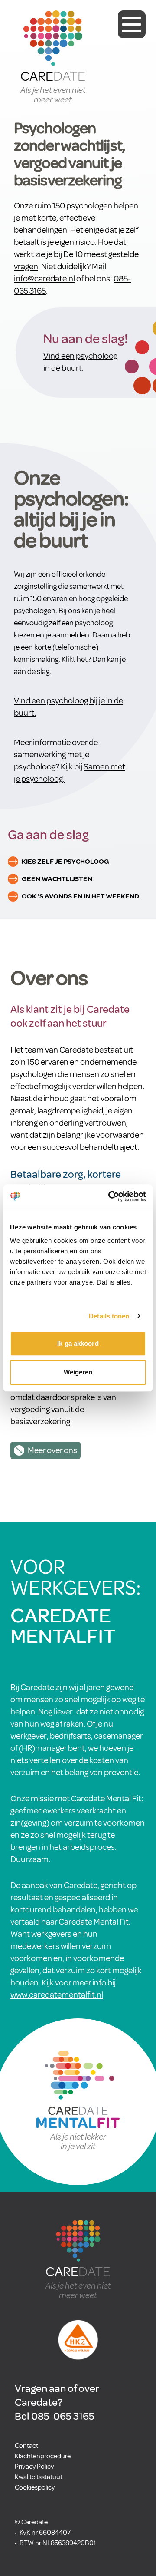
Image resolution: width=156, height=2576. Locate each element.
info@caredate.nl (44, 279)
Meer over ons (52, 1450)
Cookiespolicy (35, 2487)
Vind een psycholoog (80, 356)
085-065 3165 (63, 2416)
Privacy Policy (34, 2467)
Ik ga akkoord (78, 1343)
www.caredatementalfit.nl (57, 1995)
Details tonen (109, 1316)
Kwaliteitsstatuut (39, 2477)
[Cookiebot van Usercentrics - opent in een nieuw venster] (110, 1196)
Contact (26, 2446)
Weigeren (78, 1372)
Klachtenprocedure (43, 2456)
